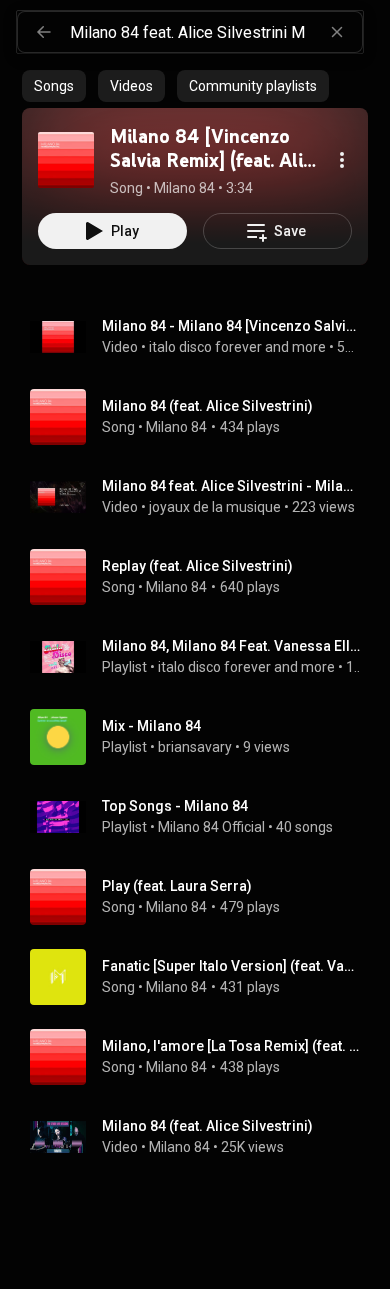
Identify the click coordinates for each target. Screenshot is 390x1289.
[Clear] (337, 32)
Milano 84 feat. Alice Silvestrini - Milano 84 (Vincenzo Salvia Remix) (231, 486)
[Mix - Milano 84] (203, 737)
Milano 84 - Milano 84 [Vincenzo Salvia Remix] (231, 326)
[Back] (44, 32)
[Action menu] (342, 160)
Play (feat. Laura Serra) (177, 886)
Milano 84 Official (211, 827)
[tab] (54, 86)
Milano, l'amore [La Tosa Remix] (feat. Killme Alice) (231, 1046)
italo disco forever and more (237, 347)
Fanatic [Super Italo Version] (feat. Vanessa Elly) (231, 966)
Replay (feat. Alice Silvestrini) (197, 566)
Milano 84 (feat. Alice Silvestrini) (207, 406)
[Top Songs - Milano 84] (203, 817)
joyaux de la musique (215, 507)
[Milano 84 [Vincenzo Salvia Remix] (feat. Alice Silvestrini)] (66, 160)
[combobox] (216, 32)
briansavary (195, 747)
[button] (66, 160)
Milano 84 (176, 427)
